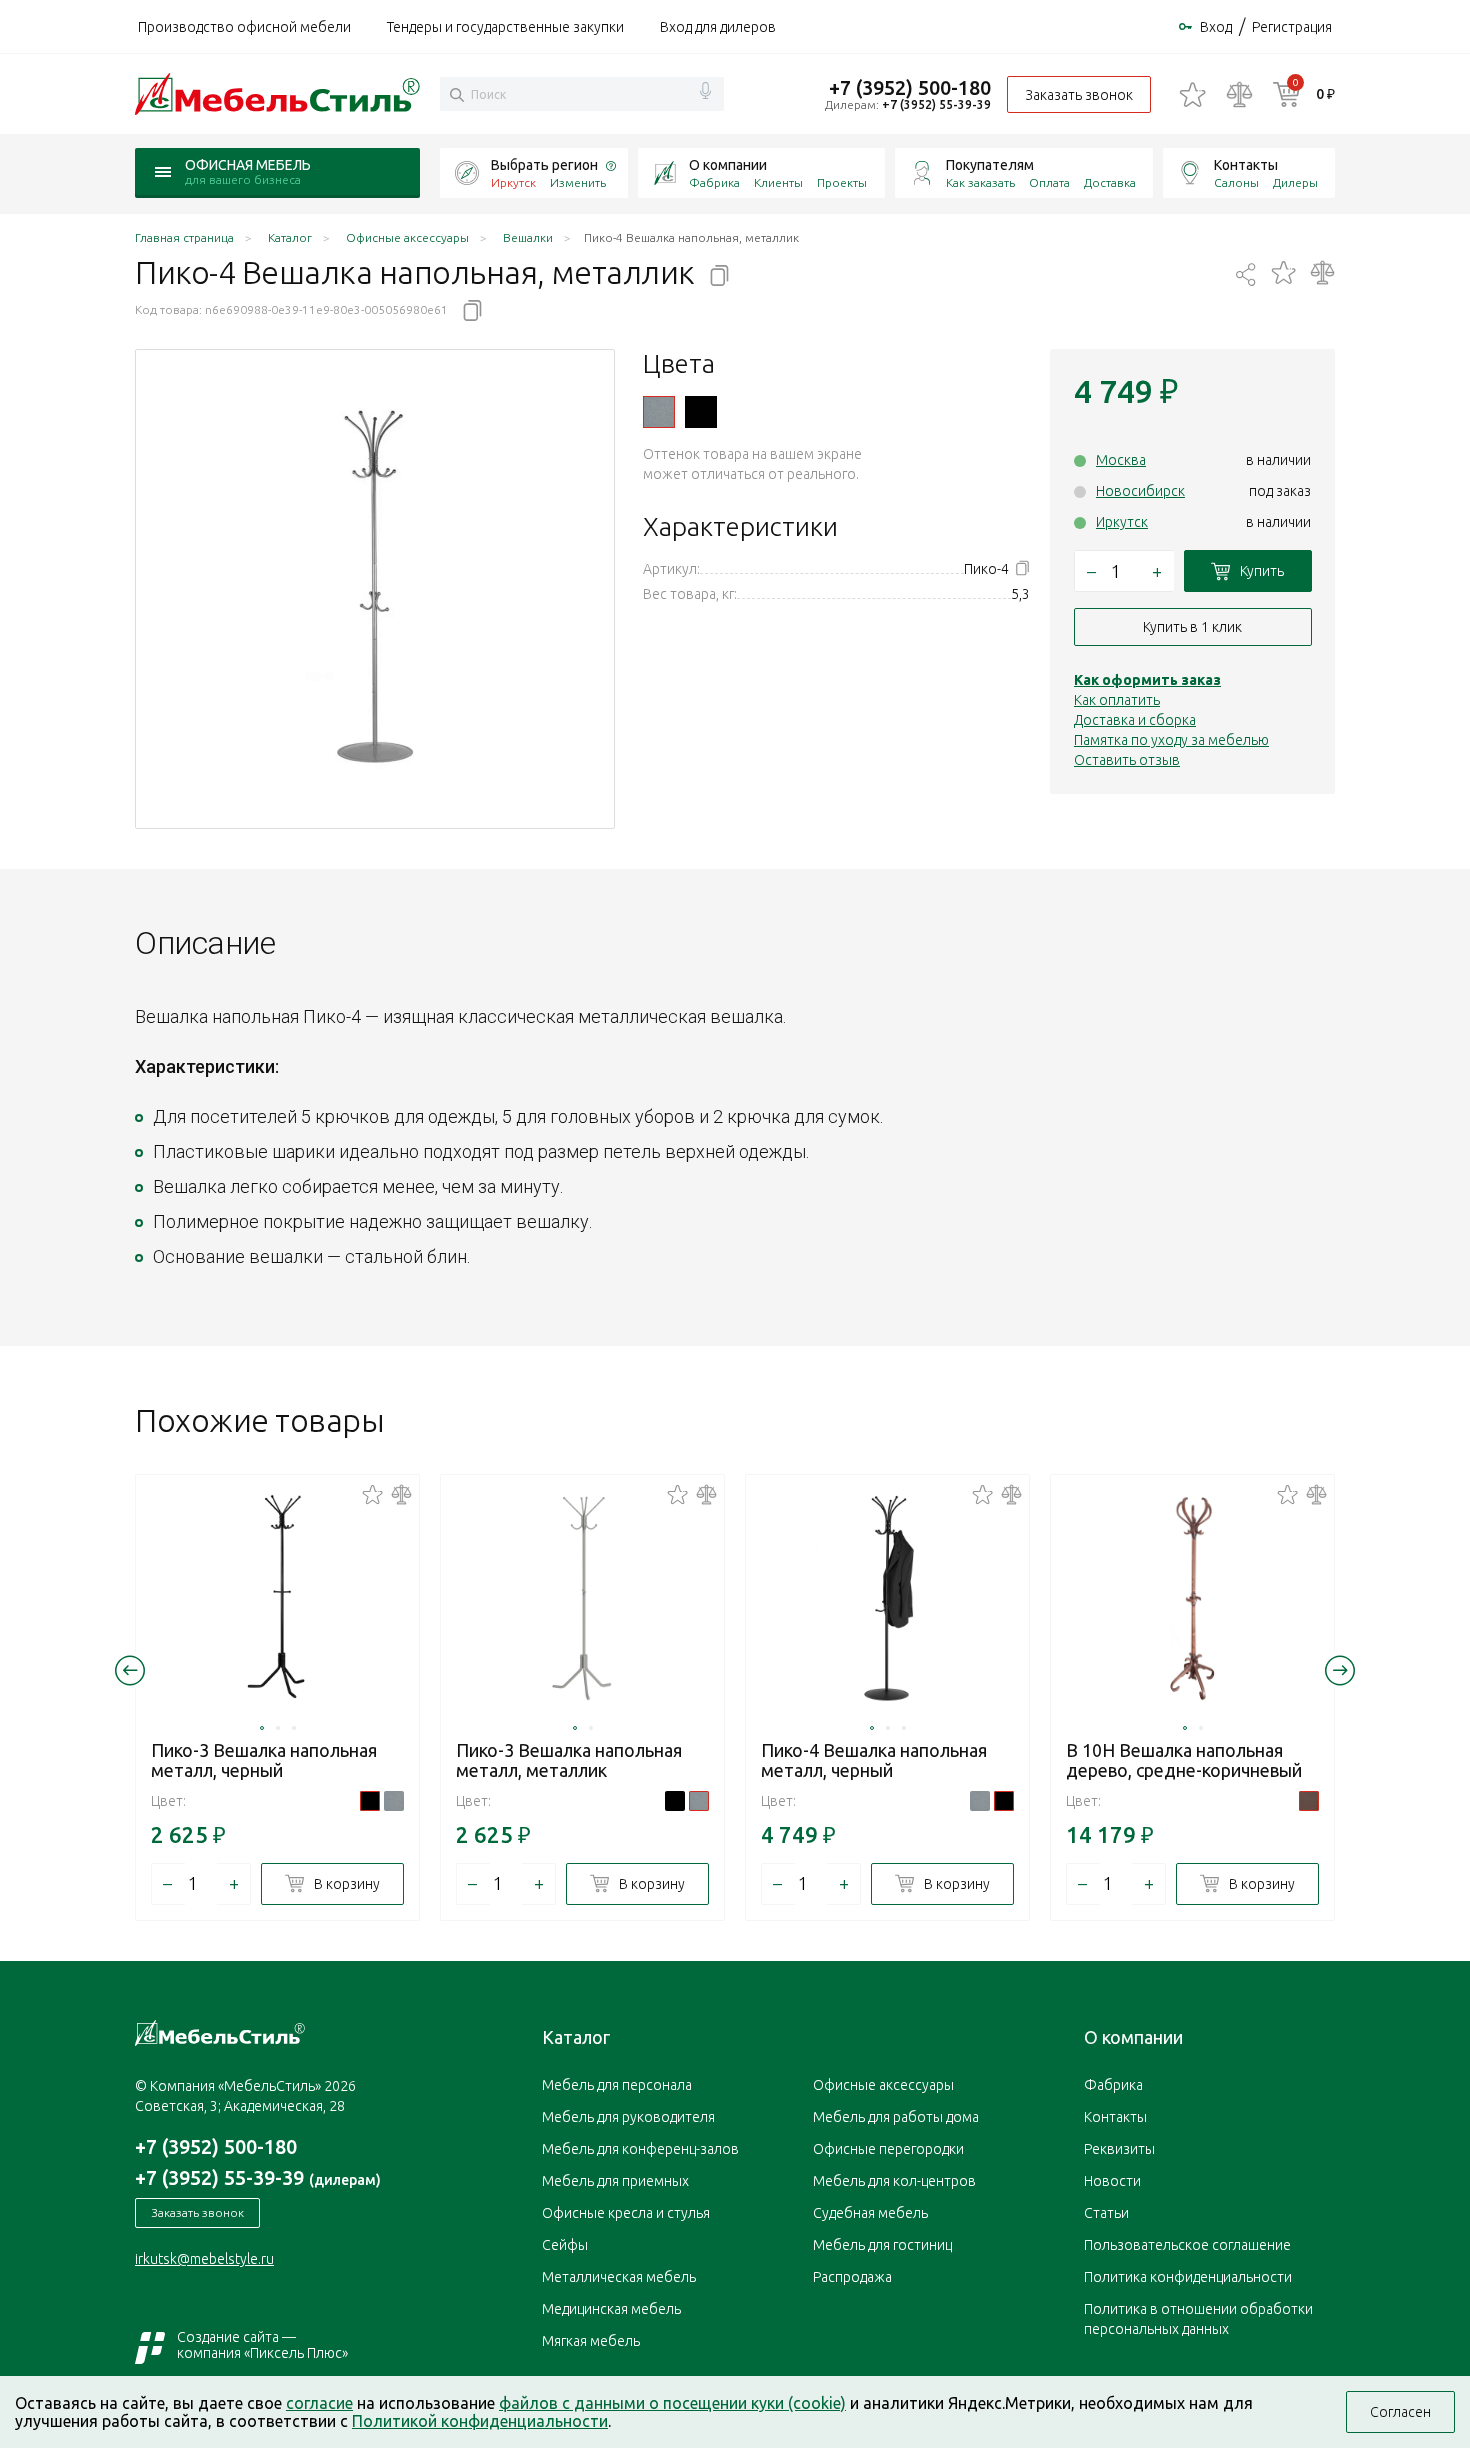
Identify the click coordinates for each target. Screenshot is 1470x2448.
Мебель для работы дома (896, 2117)
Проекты (842, 182)
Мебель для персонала (617, 2085)
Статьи (1106, 2213)
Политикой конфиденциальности (480, 2421)
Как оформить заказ (1147, 680)
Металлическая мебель (619, 2277)
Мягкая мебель (591, 2341)
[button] (262, 1728)
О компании (728, 165)
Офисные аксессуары (883, 2085)
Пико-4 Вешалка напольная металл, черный (874, 1760)
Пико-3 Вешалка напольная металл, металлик (569, 1760)
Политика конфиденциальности (1188, 2277)
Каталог (576, 2037)
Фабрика (714, 182)
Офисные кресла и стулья (626, 2213)
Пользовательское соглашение (1187, 2245)
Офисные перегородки (888, 2149)
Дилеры (1295, 182)
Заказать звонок (1079, 95)
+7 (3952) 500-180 (910, 87)
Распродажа (852, 2277)
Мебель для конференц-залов (640, 2149)
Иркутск (1122, 522)
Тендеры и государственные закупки (505, 27)
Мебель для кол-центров (894, 2181)
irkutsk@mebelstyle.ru (204, 2259)
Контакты (1246, 165)
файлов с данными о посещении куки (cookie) (672, 2403)
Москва (1121, 460)
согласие (319, 2403)
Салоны (1236, 182)
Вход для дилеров (718, 27)
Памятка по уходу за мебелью (1171, 740)
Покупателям (990, 165)
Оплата (1049, 182)
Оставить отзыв (1127, 760)
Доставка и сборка (1135, 720)
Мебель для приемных (615, 2181)
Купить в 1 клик (1192, 627)
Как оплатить (1117, 700)
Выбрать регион (544, 165)
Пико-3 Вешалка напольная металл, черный (264, 1760)
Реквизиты (1119, 2149)
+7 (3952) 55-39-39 (936, 104)
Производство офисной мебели (244, 27)
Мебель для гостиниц (882, 2245)
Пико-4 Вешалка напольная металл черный (701, 412)
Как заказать (980, 182)
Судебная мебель (870, 2213)
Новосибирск (1140, 491)
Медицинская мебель (611, 2309)
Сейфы (565, 2245)
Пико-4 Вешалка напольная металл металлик (659, 412)
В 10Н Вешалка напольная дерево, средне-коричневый (1184, 1760)
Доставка (1110, 182)
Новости (1112, 2181)
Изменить (578, 182)
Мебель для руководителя (628, 2117)
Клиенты (778, 182)
